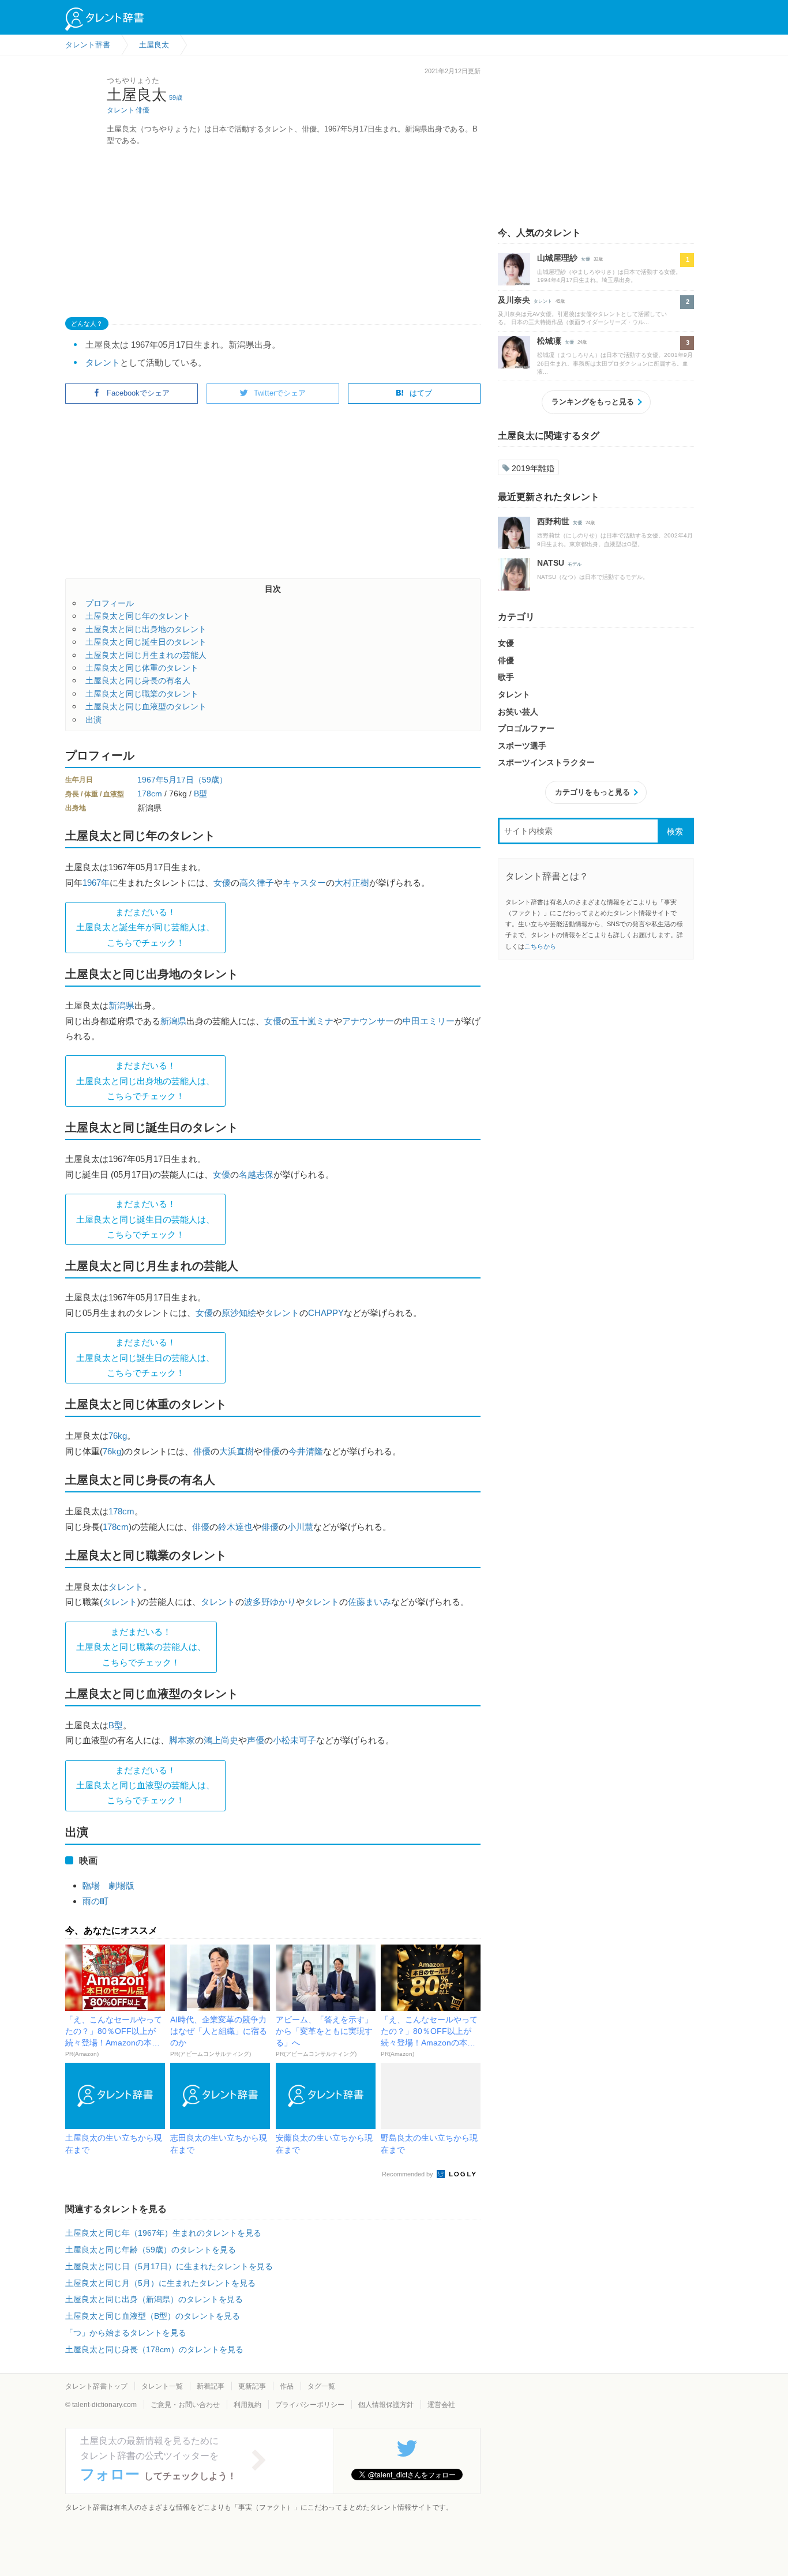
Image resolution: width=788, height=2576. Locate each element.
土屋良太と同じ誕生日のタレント (146, 642)
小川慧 (300, 1527)
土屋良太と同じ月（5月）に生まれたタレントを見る (160, 2283)
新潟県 (121, 1005)
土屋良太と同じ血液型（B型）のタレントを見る (153, 2316)
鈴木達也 (235, 1527)
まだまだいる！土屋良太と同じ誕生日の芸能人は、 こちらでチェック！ (145, 1219)
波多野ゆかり (270, 1602)
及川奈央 (514, 300)
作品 (287, 2386)
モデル (575, 564)
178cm (150, 794)
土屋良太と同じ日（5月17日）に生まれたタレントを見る (169, 2266)
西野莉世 (553, 521)
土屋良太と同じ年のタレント (138, 616)
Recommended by (408, 2174)
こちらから (540, 946)
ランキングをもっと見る (593, 402)
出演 (93, 720)
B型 (200, 794)
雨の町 (95, 1901)
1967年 (151, 780)
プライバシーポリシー (310, 2405)
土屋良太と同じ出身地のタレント (146, 629)
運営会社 (441, 2405)
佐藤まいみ (369, 1602)
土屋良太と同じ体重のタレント (142, 668)
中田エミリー (429, 1021)
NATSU (551, 563)
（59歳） (211, 780)
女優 (222, 883)
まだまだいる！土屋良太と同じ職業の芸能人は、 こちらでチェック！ (141, 1647)
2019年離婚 (533, 468)
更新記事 (252, 2386)
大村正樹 (352, 883)
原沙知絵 (239, 1313)
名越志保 (256, 1174)
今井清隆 (306, 1451)
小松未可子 (294, 1740)
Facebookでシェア (138, 393)
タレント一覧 (162, 2386)
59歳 (176, 97)
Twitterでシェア (280, 393)
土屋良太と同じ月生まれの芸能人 (146, 655)
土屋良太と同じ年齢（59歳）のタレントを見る (151, 2250)
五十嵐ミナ (312, 1021)
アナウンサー (368, 1021)
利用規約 (247, 2405)
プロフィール (110, 603)
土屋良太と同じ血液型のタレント (146, 706)
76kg (118, 1436)
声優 (256, 1740)
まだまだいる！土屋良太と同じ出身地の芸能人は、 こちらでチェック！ (145, 1081)
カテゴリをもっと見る (592, 792)
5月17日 (179, 780)
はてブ (421, 393)
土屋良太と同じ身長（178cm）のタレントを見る (154, 2349)
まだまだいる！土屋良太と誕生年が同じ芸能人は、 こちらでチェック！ (145, 927)
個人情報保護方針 (386, 2405)
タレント (121, 110)
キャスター (304, 883)
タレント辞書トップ (96, 2386)
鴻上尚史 (221, 1740)
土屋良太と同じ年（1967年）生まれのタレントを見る (163, 2233)
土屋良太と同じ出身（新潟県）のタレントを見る (154, 2299)
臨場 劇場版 (108, 1885)
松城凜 (549, 341)
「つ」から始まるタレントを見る (126, 2333)
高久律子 (257, 883)
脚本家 (182, 1740)
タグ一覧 (321, 2386)
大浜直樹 (237, 1451)
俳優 (142, 110)
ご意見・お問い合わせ (185, 2405)
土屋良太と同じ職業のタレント (142, 694)
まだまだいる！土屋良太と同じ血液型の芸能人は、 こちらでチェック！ (145, 1785)
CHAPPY (326, 1313)
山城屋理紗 (557, 258)
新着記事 (211, 2386)
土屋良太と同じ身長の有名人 (138, 680)
